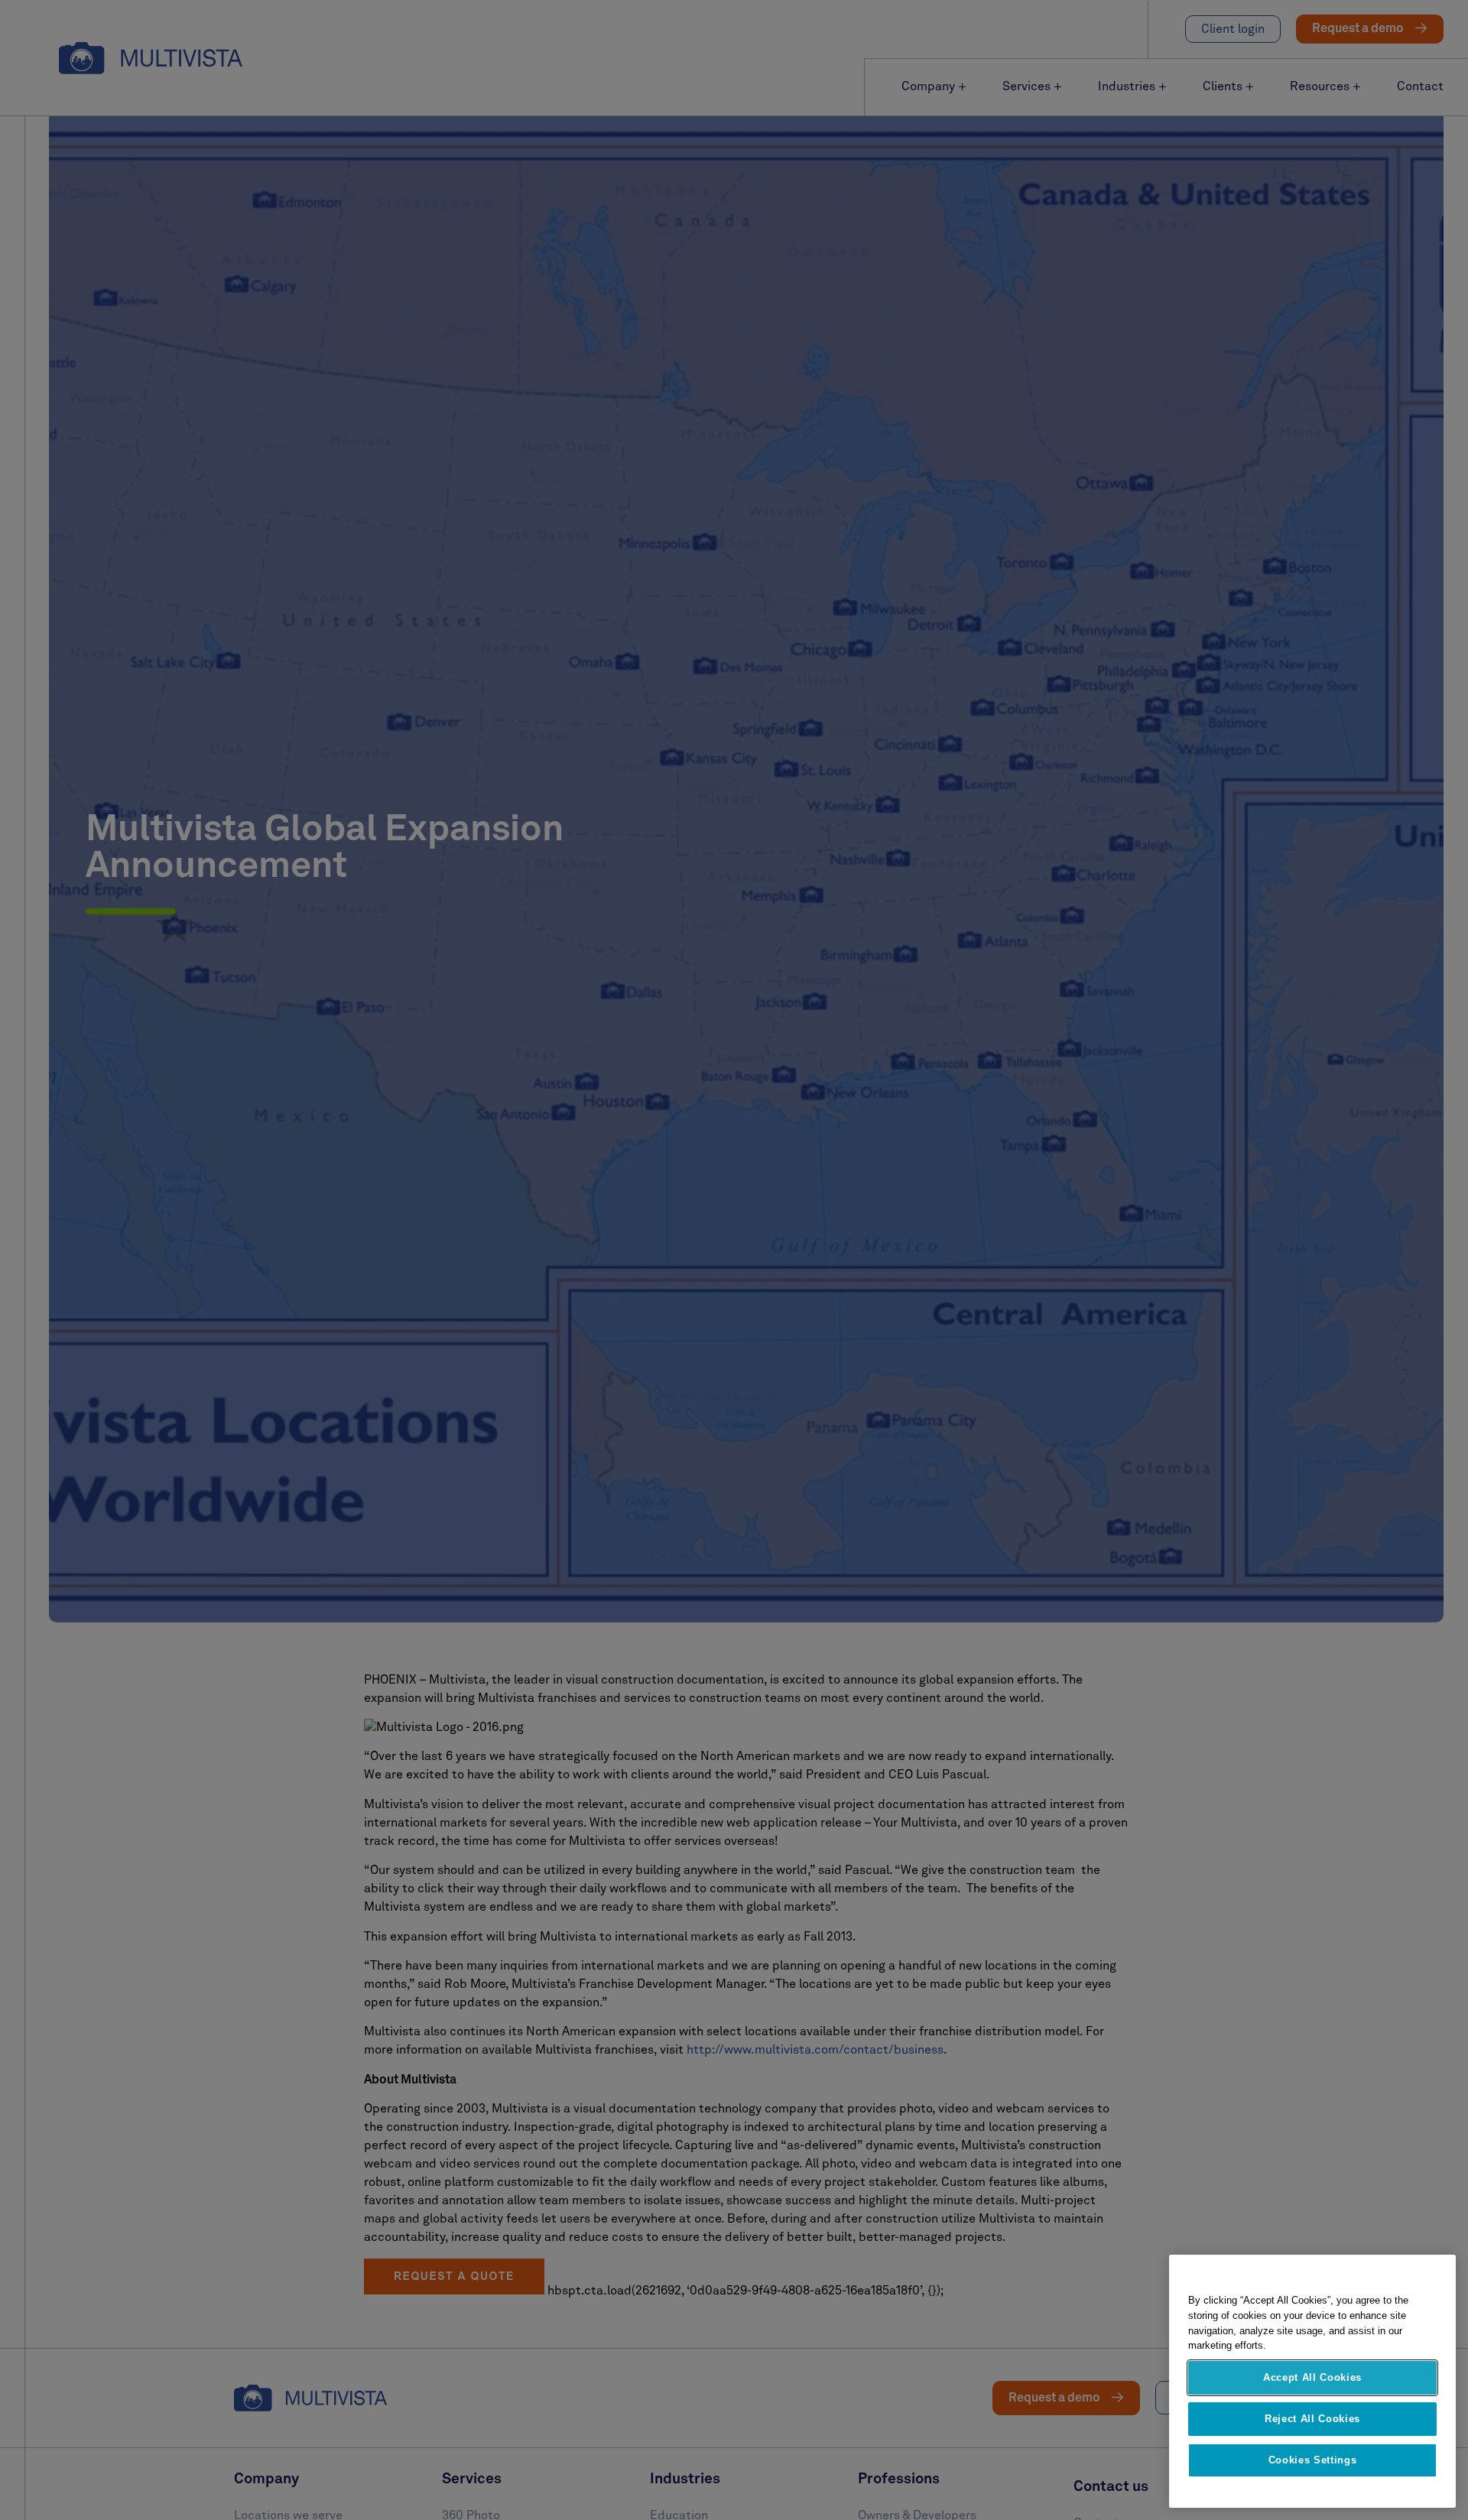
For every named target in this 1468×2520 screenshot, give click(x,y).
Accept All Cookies (1312, 2377)
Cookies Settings (1313, 2460)
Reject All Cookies (1312, 2419)
